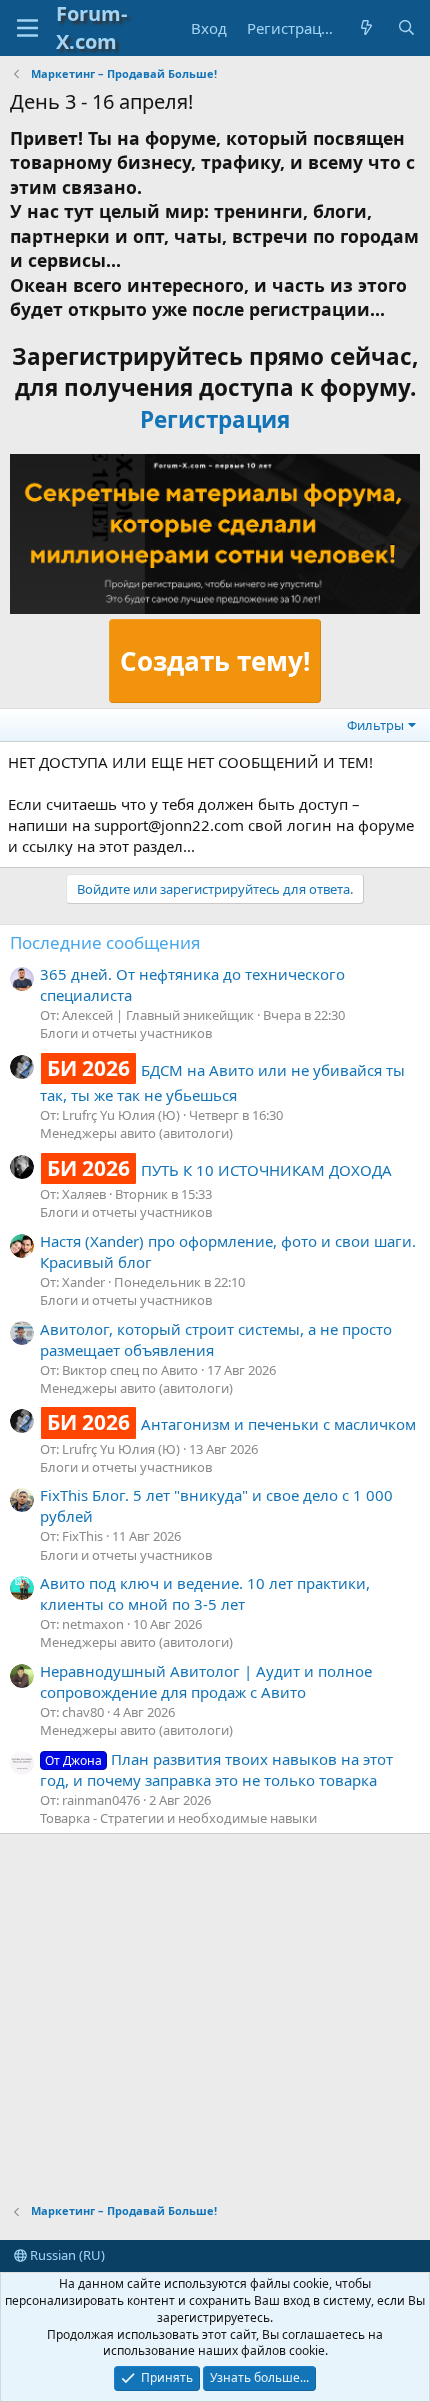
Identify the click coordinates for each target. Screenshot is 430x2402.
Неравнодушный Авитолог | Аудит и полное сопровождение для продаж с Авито (206, 1681)
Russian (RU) (66, 2255)
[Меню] (27, 28)
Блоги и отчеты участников (126, 1033)
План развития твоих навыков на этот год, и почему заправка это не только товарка (216, 1769)
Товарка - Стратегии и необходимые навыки (178, 1818)
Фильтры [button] (375, 725)
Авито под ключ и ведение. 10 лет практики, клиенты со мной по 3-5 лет (205, 1593)
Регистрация (215, 419)
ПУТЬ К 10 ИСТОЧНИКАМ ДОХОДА (219, 1170)
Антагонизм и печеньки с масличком (231, 1424)
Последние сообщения (105, 942)
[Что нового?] (366, 28)
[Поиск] (406, 28)
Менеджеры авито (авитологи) (136, 1133)
